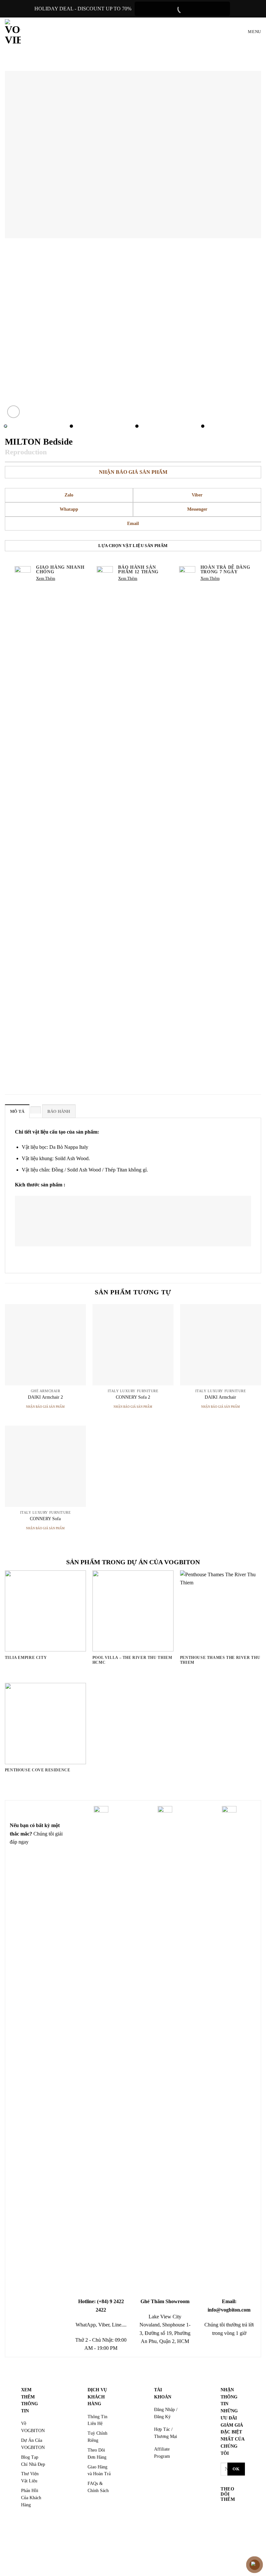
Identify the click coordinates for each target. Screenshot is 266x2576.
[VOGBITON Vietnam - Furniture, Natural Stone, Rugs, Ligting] (13, 32)
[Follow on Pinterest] (227, 2542)
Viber (197, 495)
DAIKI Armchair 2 (45, 1397)
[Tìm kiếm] (231, 32)
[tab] (36, 1110)
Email (133, 524)
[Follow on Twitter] (227, 2532)
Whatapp (69, 509)
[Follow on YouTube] (227, 2552)
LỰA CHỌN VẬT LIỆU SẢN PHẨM (133, 546)
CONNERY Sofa (45, 1519)
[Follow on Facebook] (227, 2513)
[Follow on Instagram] (227, 2522)
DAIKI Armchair (220, 1397)
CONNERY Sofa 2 (133, 1397)
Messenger (197, 509)
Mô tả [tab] (17, 1112)
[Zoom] (13, 412)
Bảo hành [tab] (59, 1112)
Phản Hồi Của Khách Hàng (31, 2498)
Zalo (69, 495)
